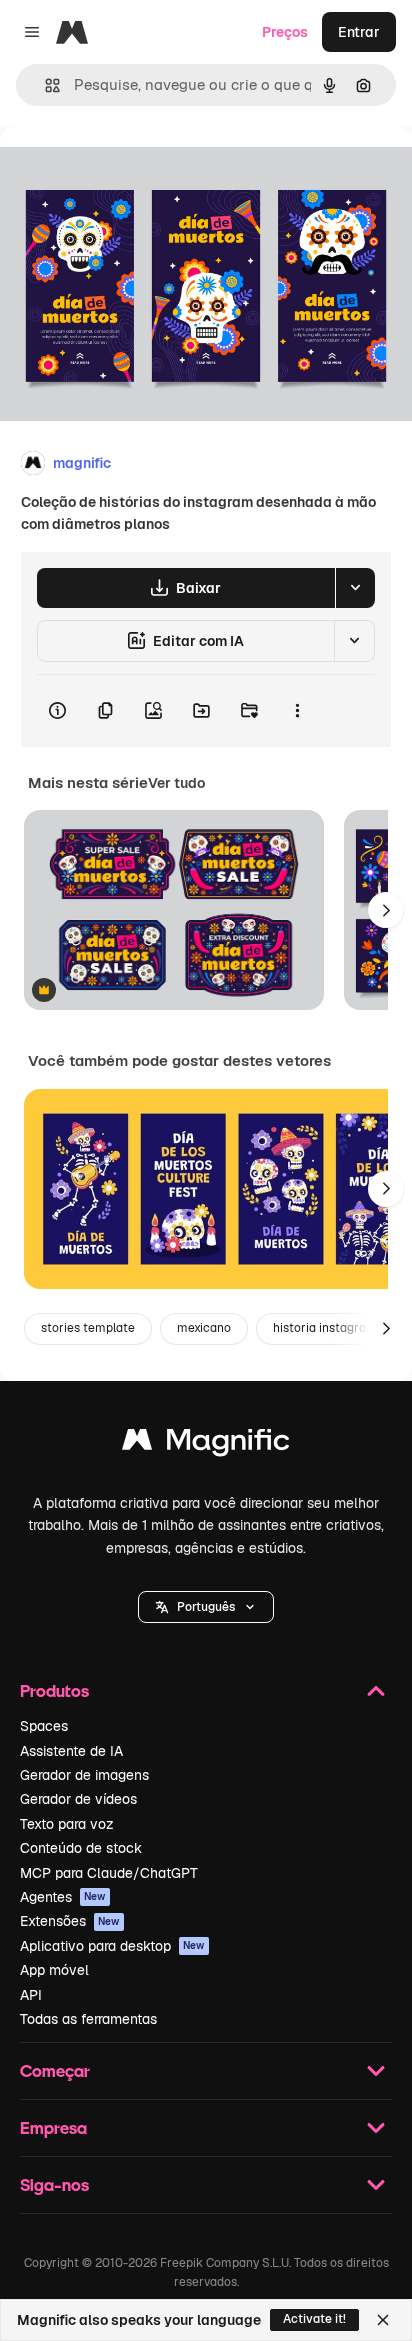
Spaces (44, 1726)
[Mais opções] (297, 711)
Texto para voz (67, 1824)
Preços (285, 32)
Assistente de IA (71, 1751)
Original (128, 171)
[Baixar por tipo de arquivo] (355, 588)
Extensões (70, 1921)
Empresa (53, 2127)
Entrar (359, 32)
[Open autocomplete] (44, 85)
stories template (88, 1328)
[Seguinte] (386, 910)
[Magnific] (206, 1444)
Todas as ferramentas (88, 2019)
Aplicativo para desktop (112, 1946)
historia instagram (325, 1328)
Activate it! (314, 2319)
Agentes (63, 1897)
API (31, 1995)
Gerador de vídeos (78, 1799)
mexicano (204, 1328)
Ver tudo (176, 783)
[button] (206, 1607)
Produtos (54, 1690)
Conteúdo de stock (81, 1848)
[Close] (383, 2320)
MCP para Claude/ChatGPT (109, 1873)
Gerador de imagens (84, 1775)
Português (206, 1607)
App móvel (54, 1970)
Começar (55, 2070)
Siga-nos (54, 2184)
